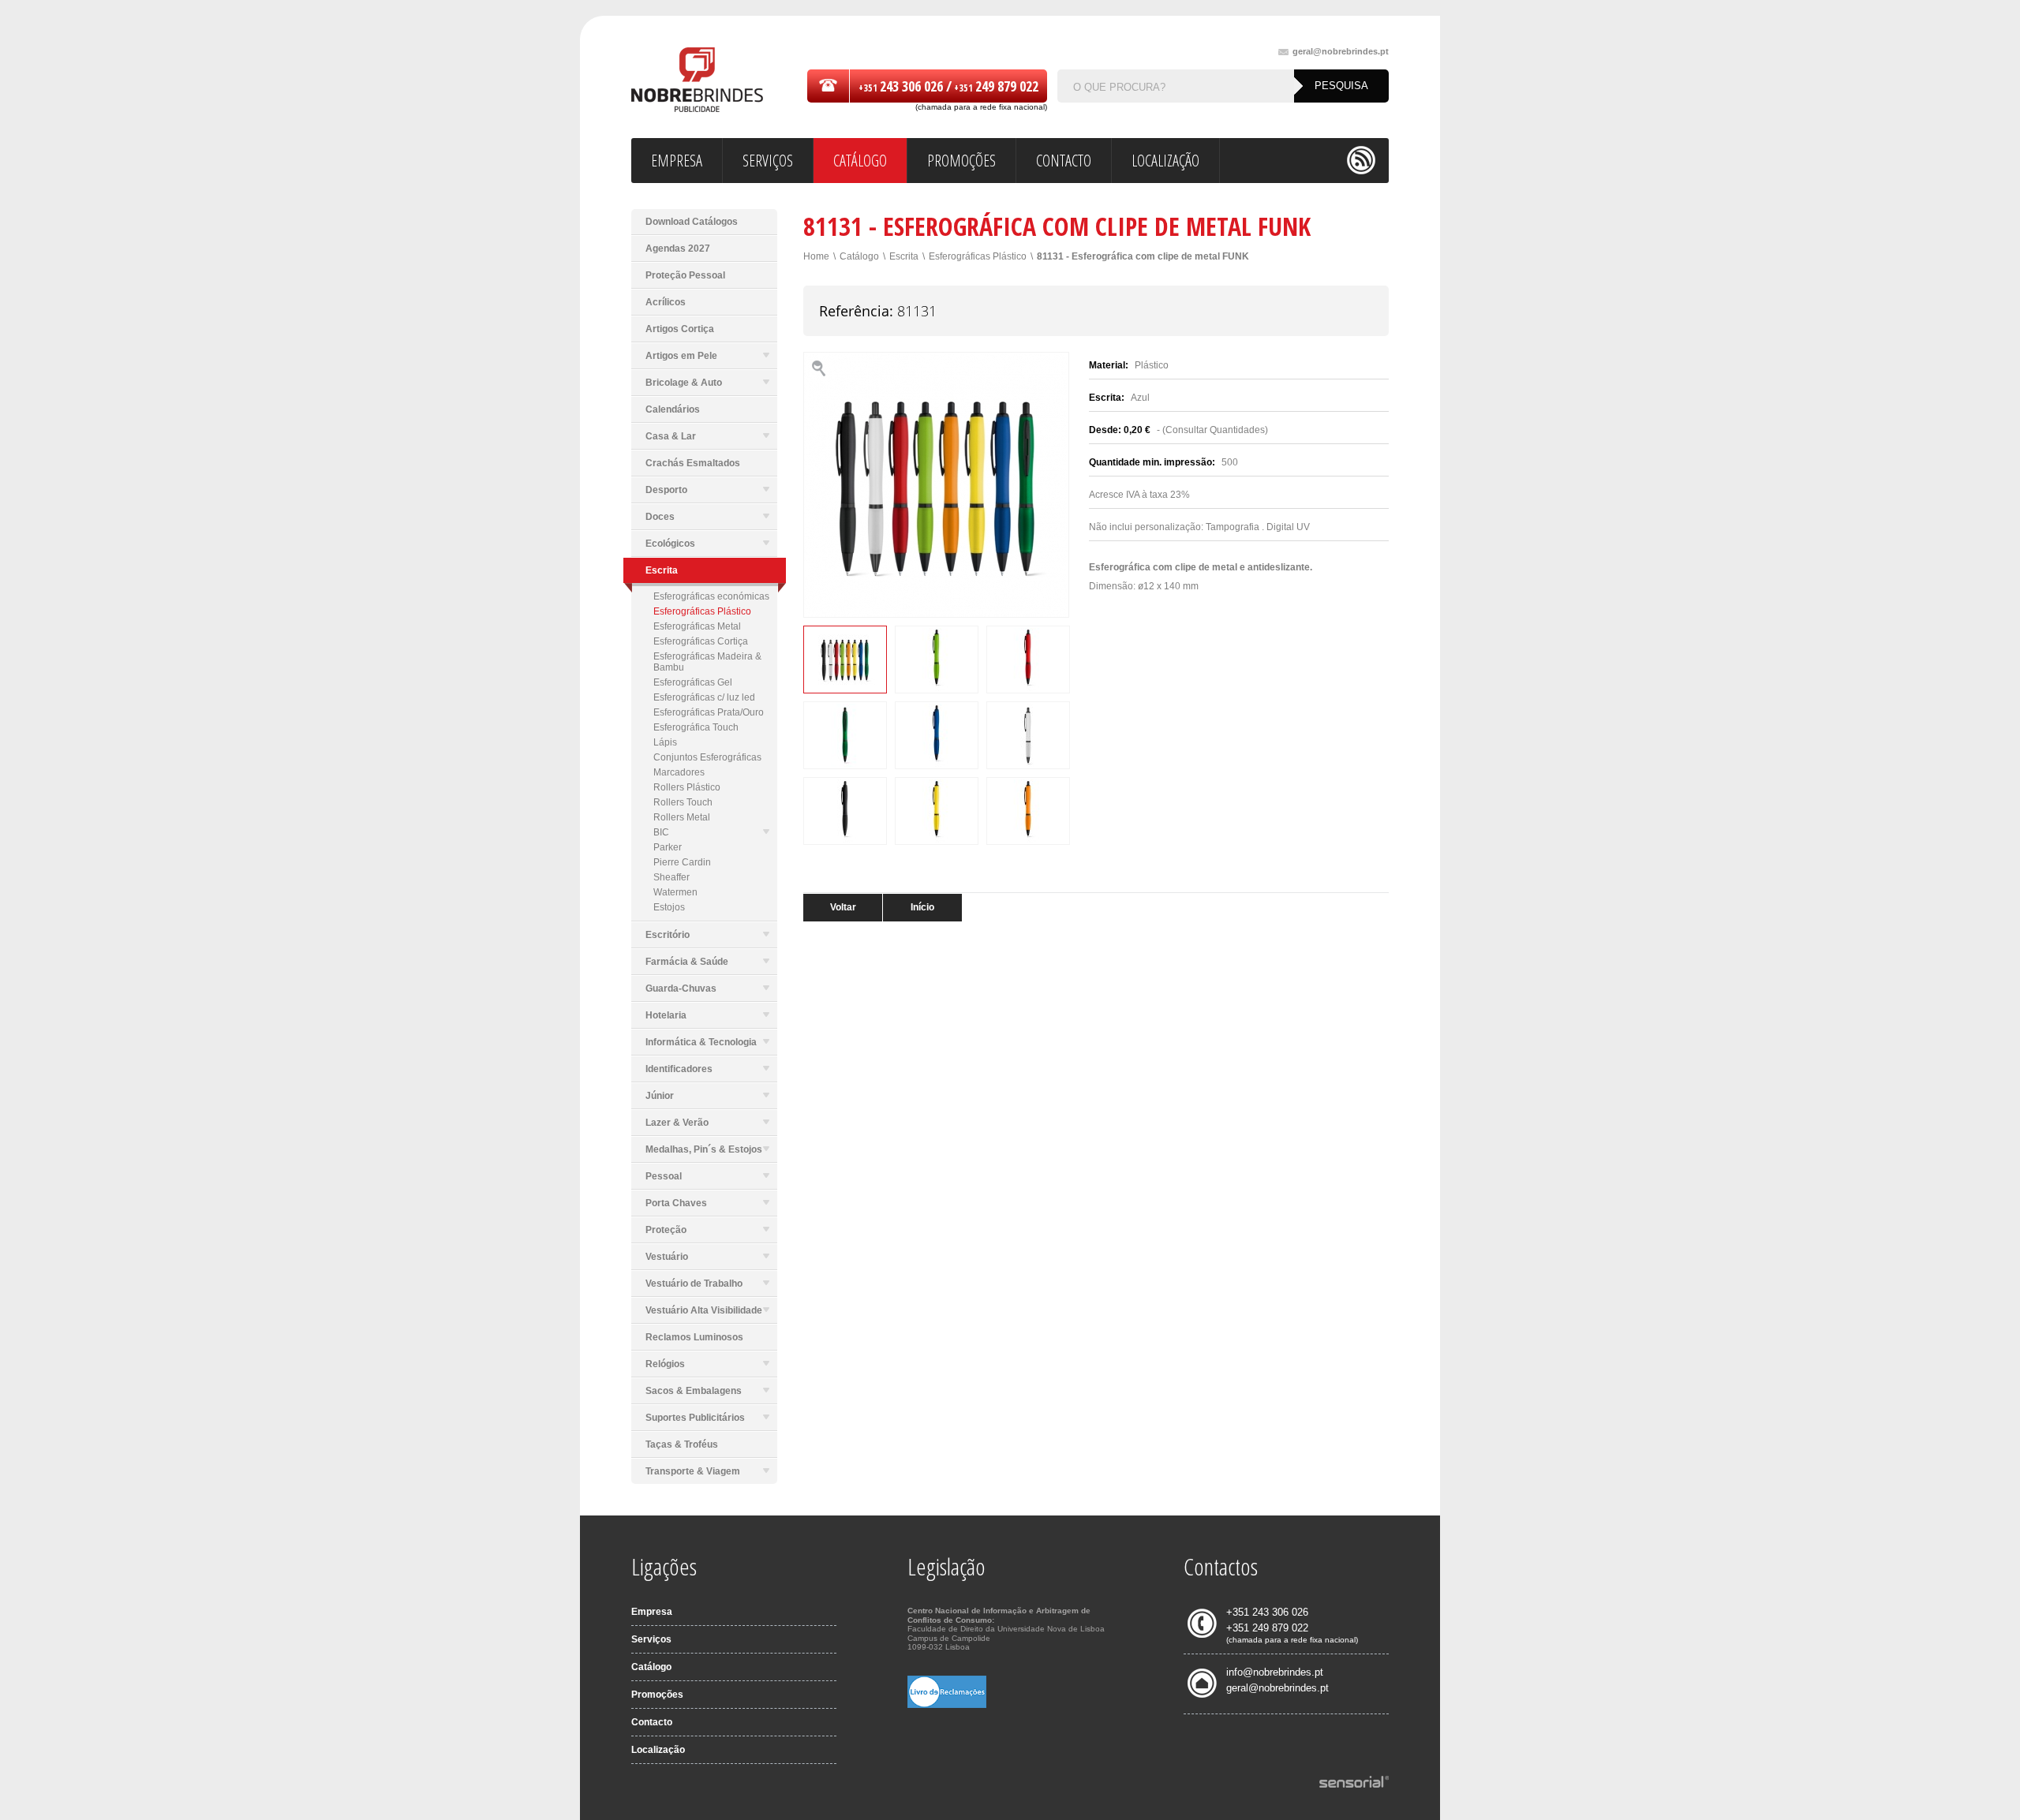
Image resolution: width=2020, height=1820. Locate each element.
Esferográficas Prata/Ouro (709, 712)
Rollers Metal (682, 817)
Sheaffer (671, 877)
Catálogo (859, 256)
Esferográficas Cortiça (701, 641)
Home (816, 256)
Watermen (675, 892)
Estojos (669, 907)
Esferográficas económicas (711, 596)
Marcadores (679, 772)
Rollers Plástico (687, 787)
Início (922, 907)
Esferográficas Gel (693, 682)
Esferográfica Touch (696, 727)
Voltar (843, 907)
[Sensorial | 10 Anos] (1354, 1783)
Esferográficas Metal (697, 626)
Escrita (904, 256)
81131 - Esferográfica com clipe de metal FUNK (1143, 256)
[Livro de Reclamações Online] (947, 1705)
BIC (661, 832)
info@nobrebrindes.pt (1275, 1672)
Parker (668, 847)
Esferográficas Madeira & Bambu (707, 662)
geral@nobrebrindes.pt (1341, 52)
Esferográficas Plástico (702, 611)
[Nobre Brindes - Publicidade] (697, 81)
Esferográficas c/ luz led (704, 697)
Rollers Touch (683, 802)
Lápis (665, 742)
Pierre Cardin (682, 862)
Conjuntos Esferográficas (707, 757)
